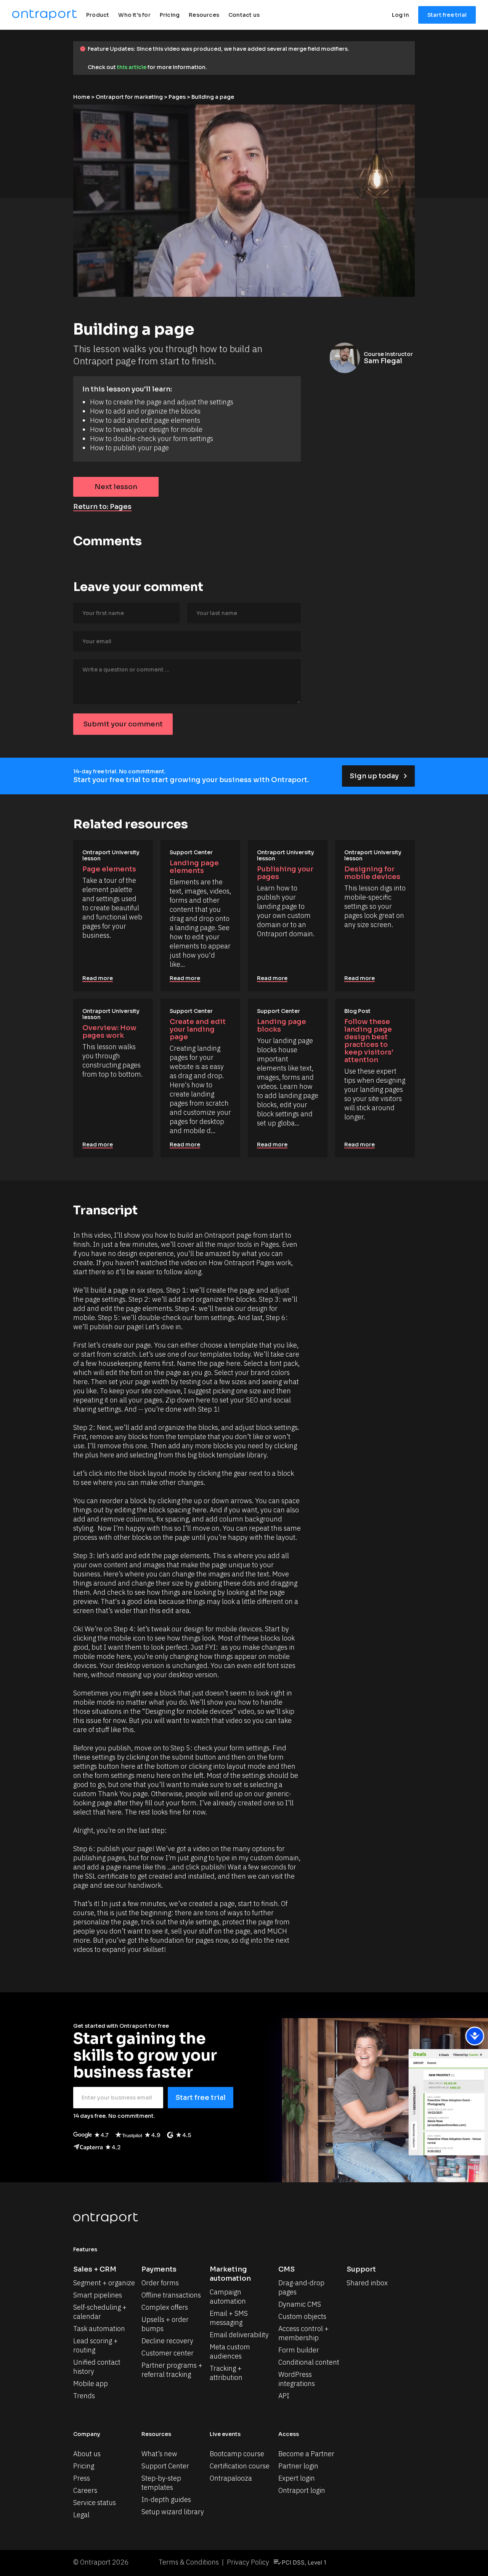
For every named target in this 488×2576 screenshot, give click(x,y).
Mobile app (91, 2384)
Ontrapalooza (231, 2478)
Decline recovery (167, 2341)
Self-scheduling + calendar (101, 2312)
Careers (85, 2490)
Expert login (297, 2478)
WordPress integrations (297, 2379)
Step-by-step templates (162, 2483)
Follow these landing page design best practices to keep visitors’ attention (370, 1041)
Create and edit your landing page (198, 1029)
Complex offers (165, 2307)
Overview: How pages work (110, 1032)
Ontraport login (302, 2490)
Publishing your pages (286, 873)
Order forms (160, 2283)
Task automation (99, 2329)
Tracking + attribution (226, 2373)
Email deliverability (239, 2335)
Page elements (109, 869)
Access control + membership (304, 2333)
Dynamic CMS (300, 2304)
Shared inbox (367, 2283)
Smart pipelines (98, 2295)
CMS (287, 2269)
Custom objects (302, 2316)
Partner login (298, 2466)
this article (132, 67)
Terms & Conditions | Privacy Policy (214, 2562)
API (284, 2396)
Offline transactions (171, 2295)
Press (82, 2478)
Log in (401, 15)
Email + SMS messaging (230, 2318)
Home (82, 97)
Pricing (84, 2466)
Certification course (240, 2466)
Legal (81, 2515)
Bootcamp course (237, 2454)
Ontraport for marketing (129, 97)
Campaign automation (228, 2297)
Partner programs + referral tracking (173, 2370)
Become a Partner (306, 2454)
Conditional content (309, 2362)
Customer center (168, 2353)
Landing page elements (195, 867)
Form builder (299, 2350)
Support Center (165, 2466)
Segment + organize (104, 2283)
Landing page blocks (282, 1026)
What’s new (159, 2454)
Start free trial (447, 15)
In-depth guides (166, 2500)
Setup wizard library (173, 2512)
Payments (159, 2269)
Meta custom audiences (231, 2351)
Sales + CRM (95, 2269)
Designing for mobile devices (372, 873)
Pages (177, 97)
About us (87, 2454)
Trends (84, 2396)
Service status (95, 2503)
